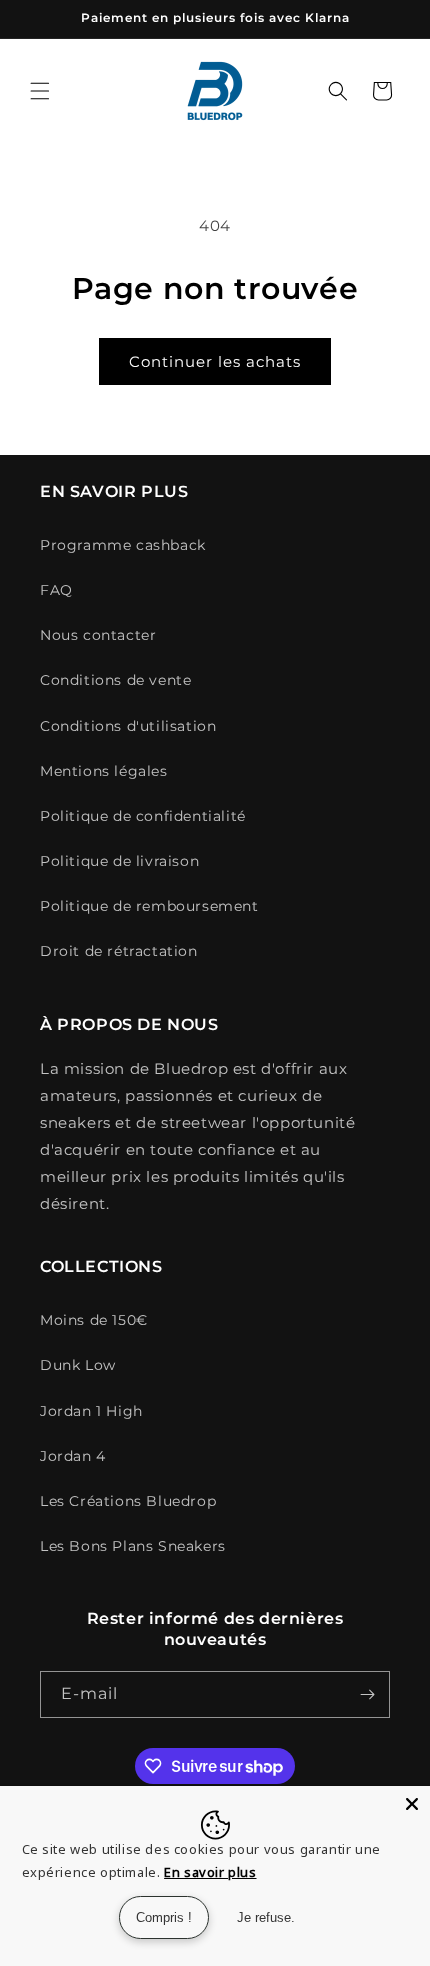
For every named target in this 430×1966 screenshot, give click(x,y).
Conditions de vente (115, 680)
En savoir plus (210, 1872)
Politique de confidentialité (143, 816)
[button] (40, 91)
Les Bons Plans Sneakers (133, 1546)
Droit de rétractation (119, 951)
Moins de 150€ (94, 1320)
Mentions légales (104, 771)
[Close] (412, 1804)
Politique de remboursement (149, 906)
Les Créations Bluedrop (128, 1501)
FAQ (56, 590)
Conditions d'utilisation (128, 726)
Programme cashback (123, 545)
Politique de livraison (119, 861)
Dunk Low (78, 1365)
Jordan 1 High (91, 1411)
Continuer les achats (215, 361)
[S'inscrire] (367, 1694)
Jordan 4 (73, 1456)
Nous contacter (98, 635)
